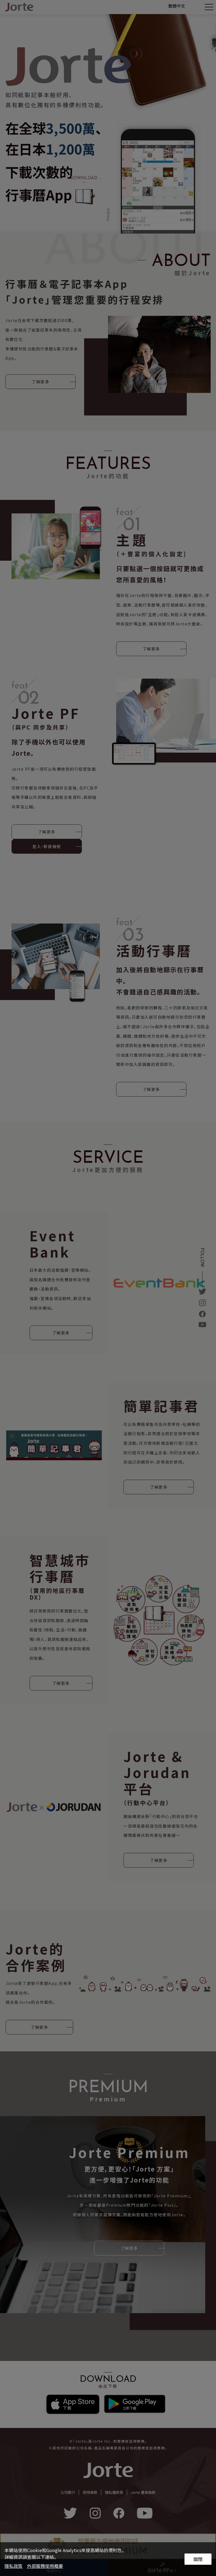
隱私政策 (13, 2566)
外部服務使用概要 (45, 2566)
